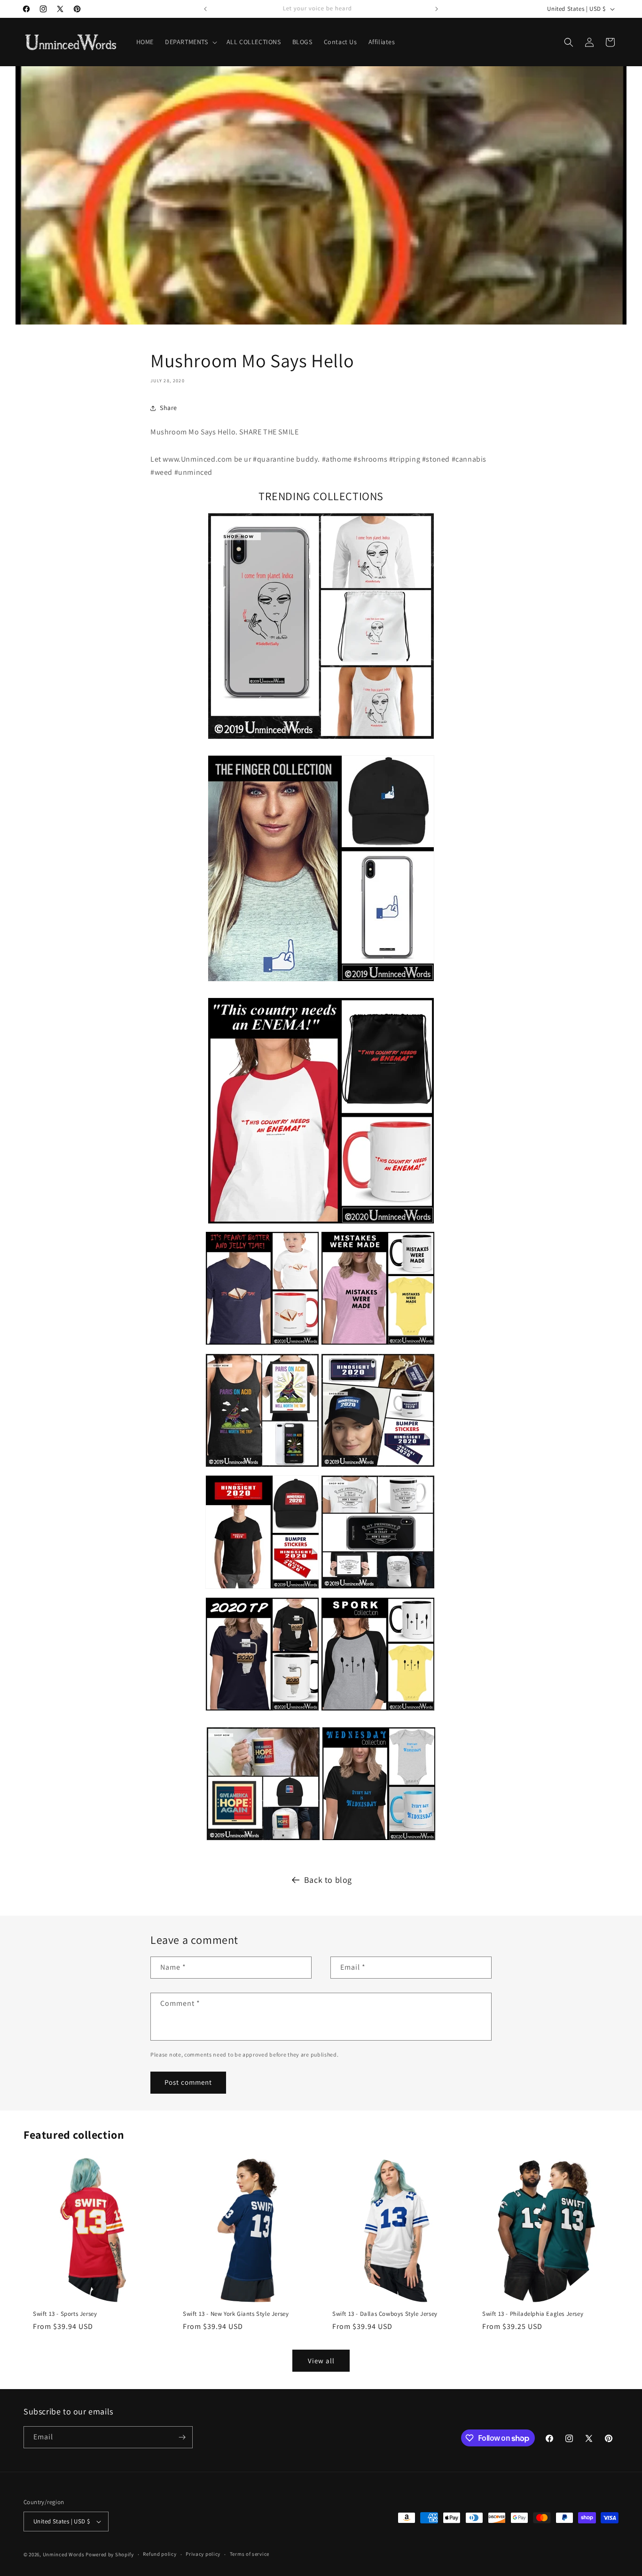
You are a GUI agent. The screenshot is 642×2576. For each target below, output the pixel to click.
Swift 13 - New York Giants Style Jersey (236, 2313)
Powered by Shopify (110, 2554)
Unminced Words (64, 2554)
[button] (190, 42)
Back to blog (328, 1880)
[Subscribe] (182, 2437)
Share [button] (168, 408)
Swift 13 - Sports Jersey (65, 2313)
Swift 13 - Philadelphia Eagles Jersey (533, 2313)
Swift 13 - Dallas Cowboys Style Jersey (385, 2313)
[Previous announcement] (205, 9)
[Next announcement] (437, 9)
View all (321, 2361)
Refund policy (160, 2554)
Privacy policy (203, 2554)
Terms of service (250, 2554)
